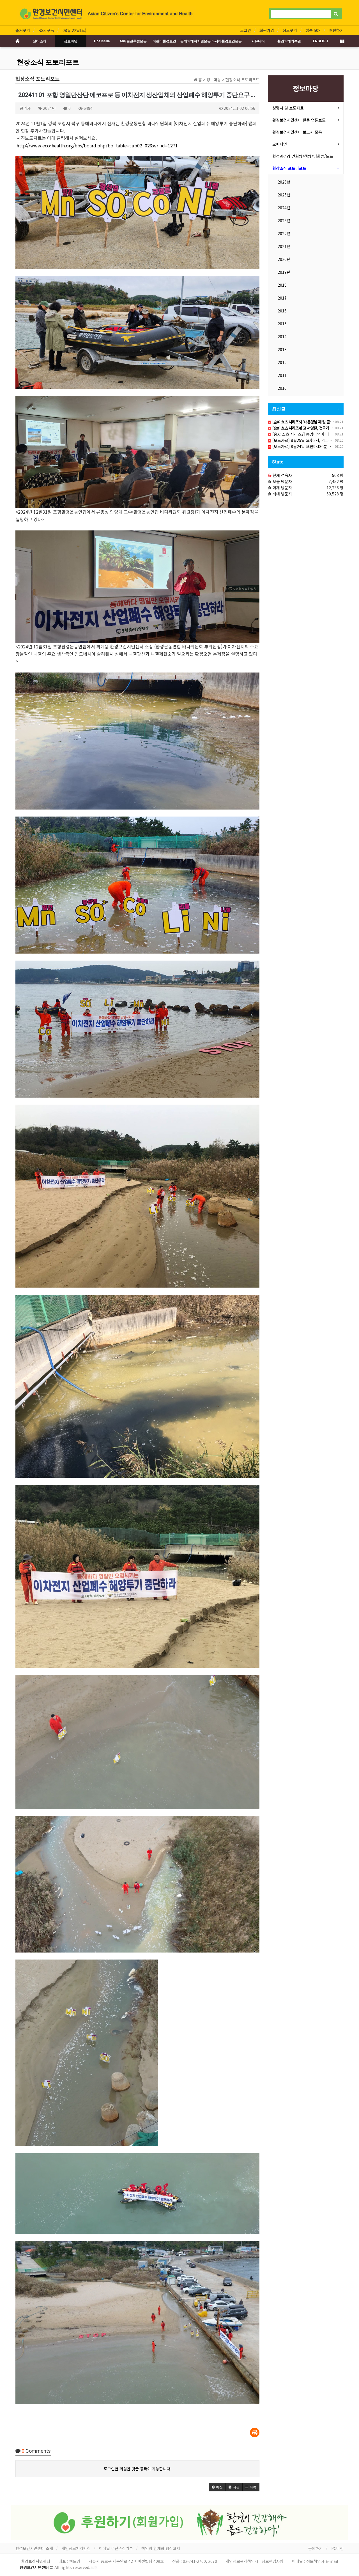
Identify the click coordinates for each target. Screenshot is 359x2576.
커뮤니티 (258, 41)
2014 (282, 337)
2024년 (284, 208)
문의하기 (316, 2548)
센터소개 (40, 41)
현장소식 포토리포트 (48, 62)
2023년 (284, 221)
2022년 (284, 233)
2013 (282, 349)
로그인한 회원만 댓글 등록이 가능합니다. (138, 2469)
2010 (282, 388)
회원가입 (267, 30)
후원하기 (336, 30)
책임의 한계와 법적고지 (161, 2548)
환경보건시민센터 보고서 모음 (297, 132)
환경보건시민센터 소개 (34, 2548)
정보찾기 (290, 30)
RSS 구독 (46, 30)
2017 (282, 298)
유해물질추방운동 (133, 41)
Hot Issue (102, 41)
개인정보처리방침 (76, 2548)
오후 (94, 2567)
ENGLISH (320, 41)
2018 (282, 285)
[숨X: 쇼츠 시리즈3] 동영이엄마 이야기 (304, 434)
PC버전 (337, 2548)
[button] (217, 2487)
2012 (282, 362)
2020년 (284, 259)
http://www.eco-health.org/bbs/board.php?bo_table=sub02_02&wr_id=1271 (97, 145)
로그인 (246, 30)
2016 (282, 311)
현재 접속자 (282, 475)
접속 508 (313, 30)
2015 (282, 324)
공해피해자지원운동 (195, 41)
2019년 (284, 272)
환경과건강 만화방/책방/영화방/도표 (303, 156)
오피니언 (280, 144)
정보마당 (71, 41)
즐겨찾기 (23, 30)
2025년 (284, 195)
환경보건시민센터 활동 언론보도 (299, 120)
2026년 (284, 182)
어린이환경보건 (164, 41)
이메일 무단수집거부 (116, 2548)
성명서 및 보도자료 (288, 108)
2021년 (284, 246)
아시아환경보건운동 (227, 41)
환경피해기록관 (289, 41)
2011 (282, 375)
